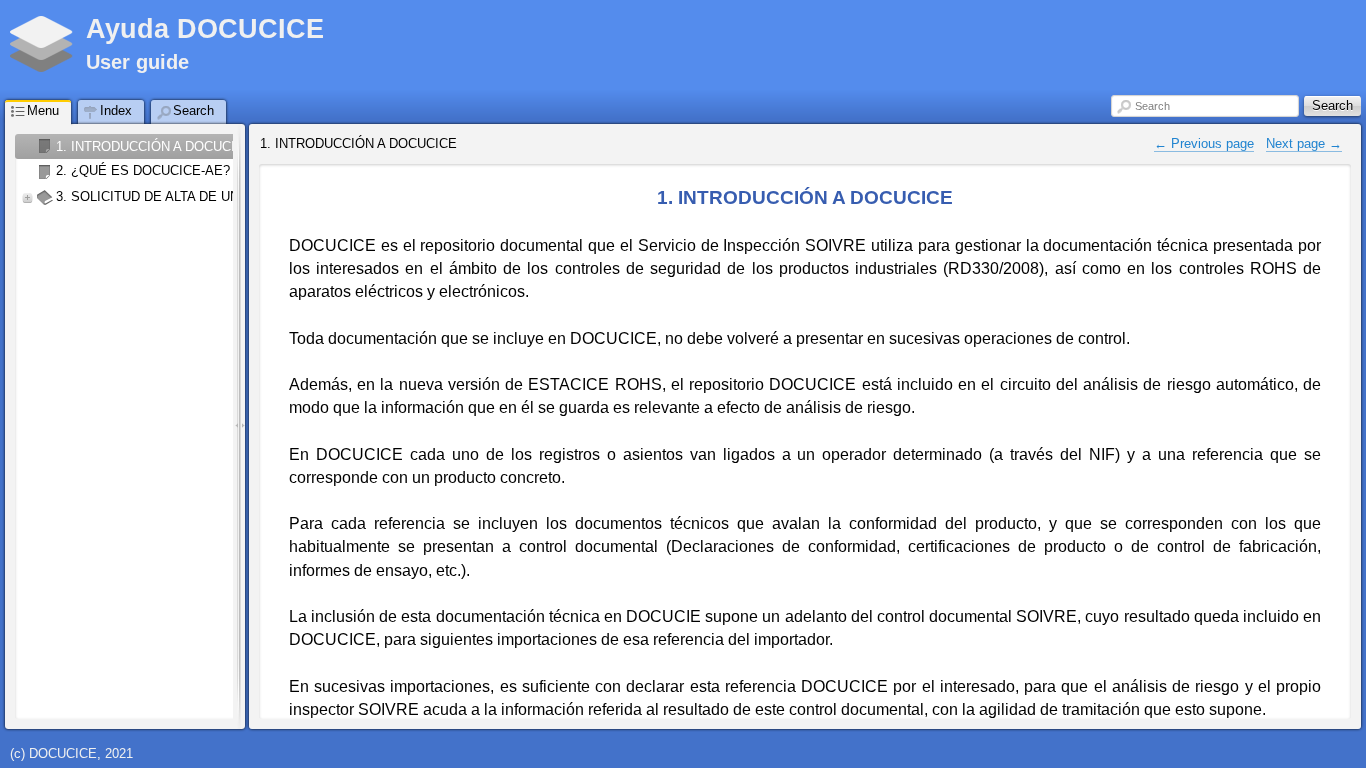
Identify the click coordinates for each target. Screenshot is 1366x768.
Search (1152, 106)
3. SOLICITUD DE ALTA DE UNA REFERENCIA (195, 196)
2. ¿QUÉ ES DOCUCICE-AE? (143, 170)
